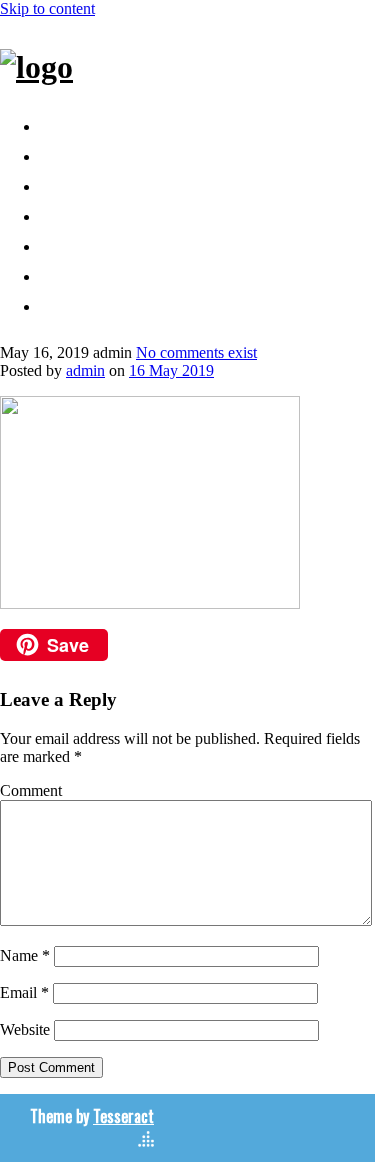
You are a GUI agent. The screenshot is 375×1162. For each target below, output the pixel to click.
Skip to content (47, 8)
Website (25, 1029)
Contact (77, 243)
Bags (63, 153)
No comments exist (196, 352)
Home (68, 123)
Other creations (115, 183)
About (69, 273)
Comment (31, 790)
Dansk (70, 303)
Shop (65, 213)
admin (85, 370)
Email (24, 992)
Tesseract (123, 1116)
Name (25, 955)
